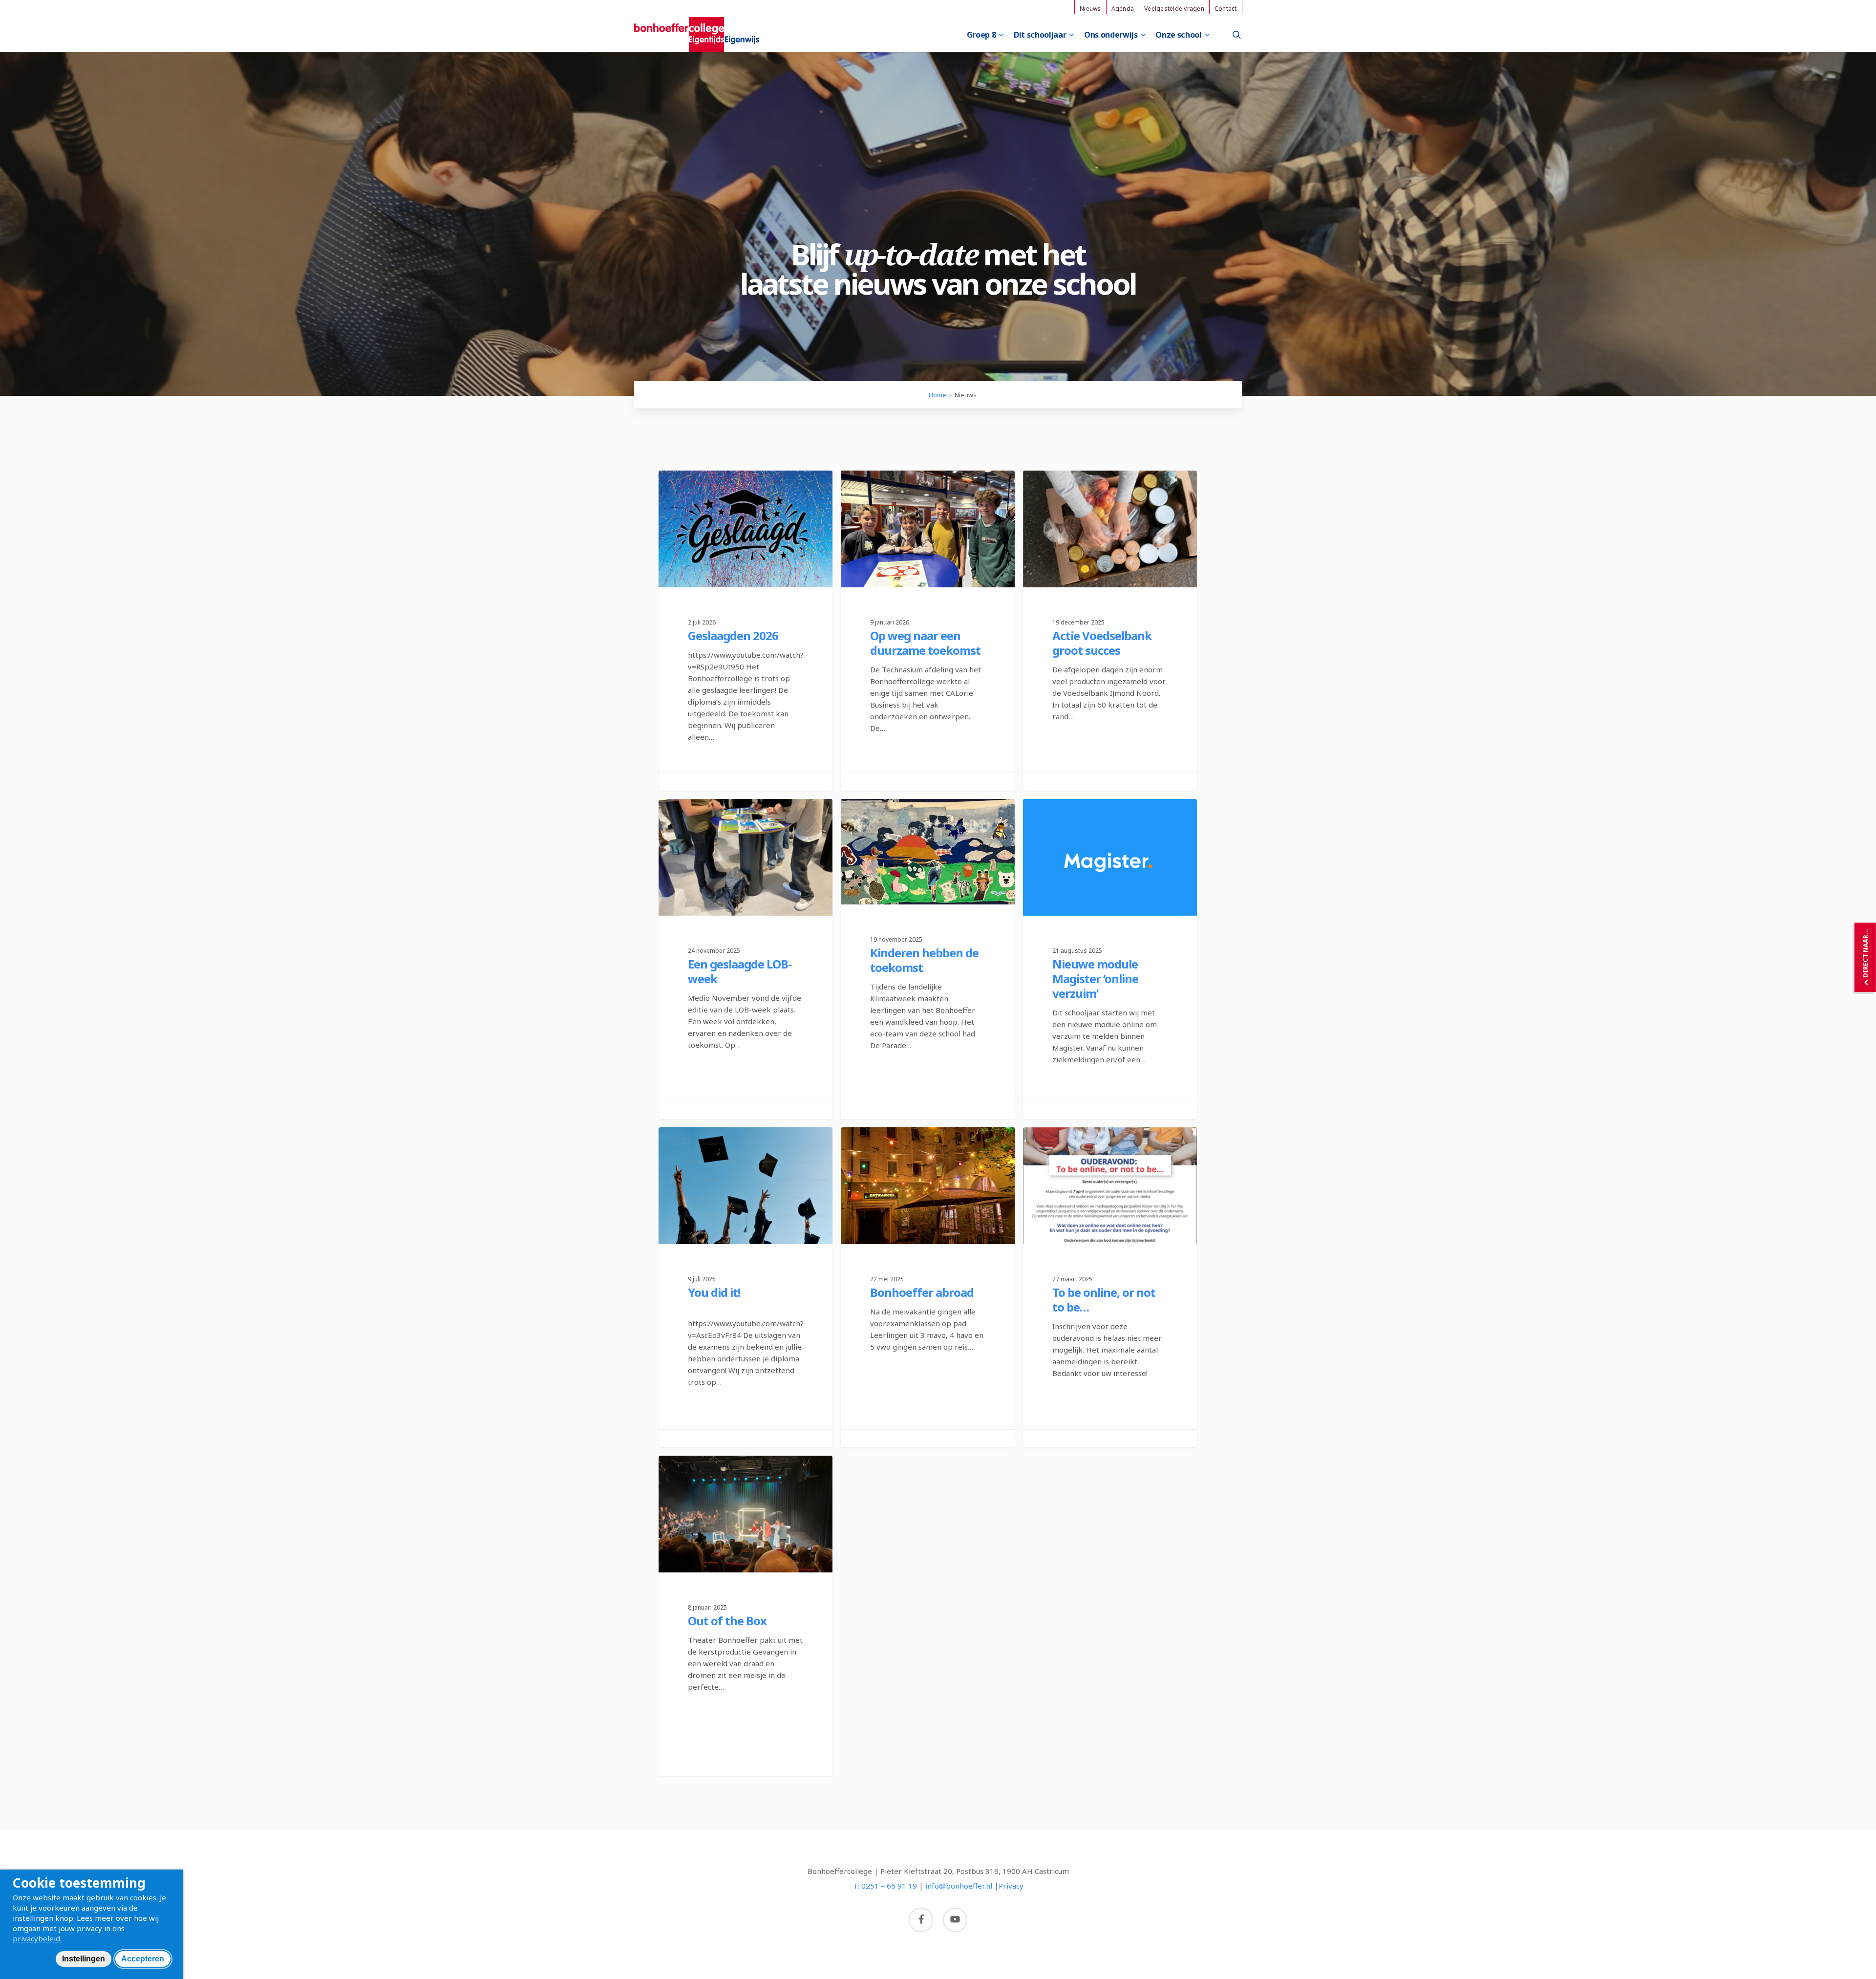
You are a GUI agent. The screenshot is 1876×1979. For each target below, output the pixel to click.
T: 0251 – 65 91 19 (885, 1886)
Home (938, 395)
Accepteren (143, 1959)
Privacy (1011, 1886)
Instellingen (84, 1959)
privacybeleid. (37, 1938)
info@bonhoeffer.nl (959, 1886)
